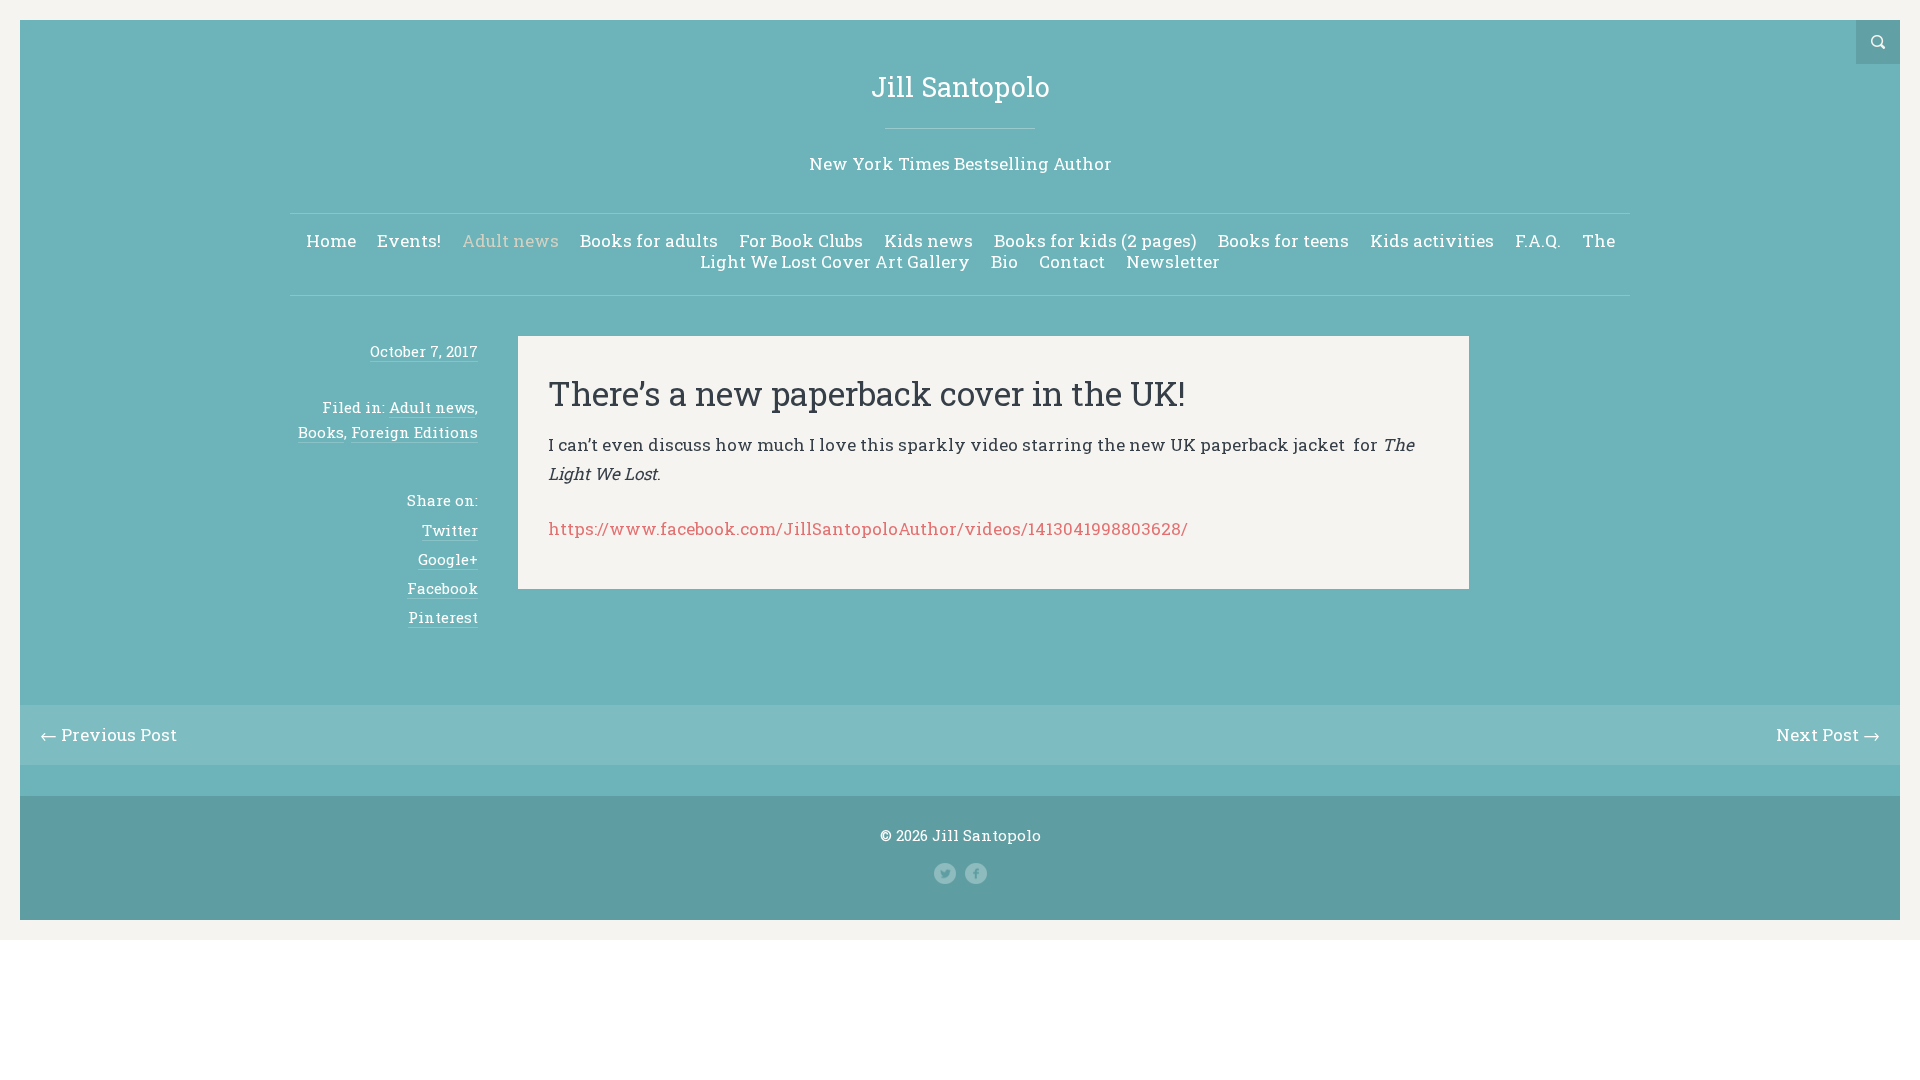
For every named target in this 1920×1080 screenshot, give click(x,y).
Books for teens (1283, 240)
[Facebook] (976, 874)
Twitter (450, 530)
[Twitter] (945, 874)
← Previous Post (108, 734)
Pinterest (443, 617)
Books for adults (649, 240)
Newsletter (1173, 261)
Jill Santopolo (960, 86)
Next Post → (1828, 734)
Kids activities (1432, 240)
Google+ (448, 559)
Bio (1004, 261)
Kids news (928, 240)
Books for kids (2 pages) (1095, 240)
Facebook (442, 588)
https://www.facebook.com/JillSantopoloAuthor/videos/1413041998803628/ (868, 528)
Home (331, 240)
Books (321, 432)
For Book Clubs (801, 240)
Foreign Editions (414, 432)
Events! (409, 240)
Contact (1072, 261)
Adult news (510, 240)
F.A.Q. (1538, 240)
